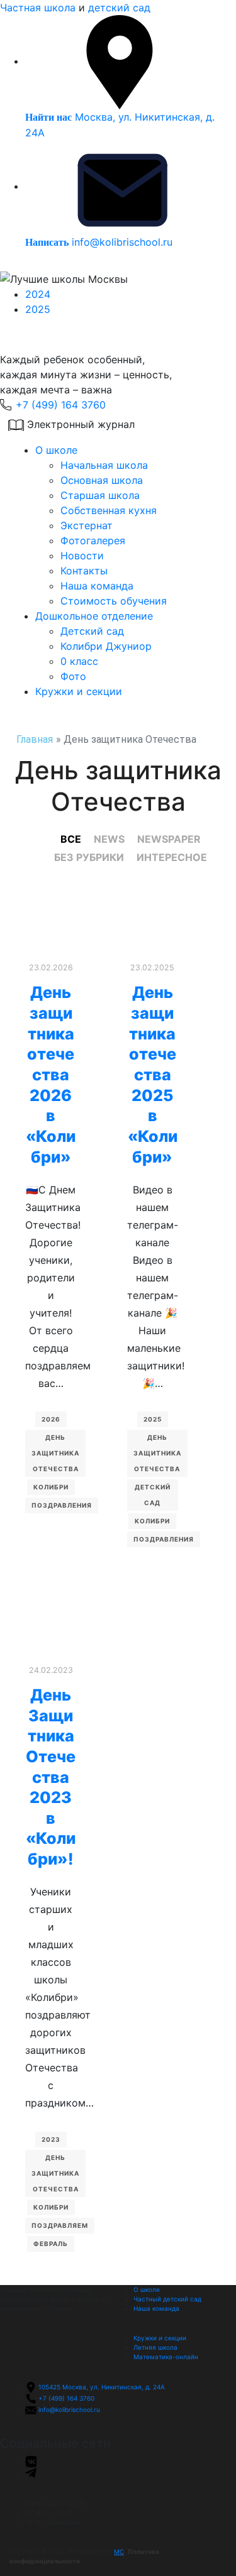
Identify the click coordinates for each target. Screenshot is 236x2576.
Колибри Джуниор (106, 646)
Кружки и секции (79, 691)
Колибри (51, 1487)
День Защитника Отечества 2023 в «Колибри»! (51, 1777)
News (109, 839)
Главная (35, 739)
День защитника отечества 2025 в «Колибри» (153, 1074)
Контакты (84, 571)
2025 (38, 309)
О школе (56, 450)
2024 (38, 294)
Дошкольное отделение (94, 616)
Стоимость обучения (114, 601)
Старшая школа (100, 495)
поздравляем (60, 2225)
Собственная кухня (109, 510)
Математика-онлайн (166, 2357)
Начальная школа (104, 465)
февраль (51, 2244)
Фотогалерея (93, 540)
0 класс (79, 661)
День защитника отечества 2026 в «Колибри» (51, 1074)
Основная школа (102, 480)
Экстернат (87, 525)
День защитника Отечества (55, 1453)
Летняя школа (155, 2347)
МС (119, 2551)
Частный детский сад (167, 2299)
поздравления (62, 1505)
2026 (51, 1419)
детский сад (119, 8)
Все (71, 839)
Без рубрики (89, 857)
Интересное (172, 857)
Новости (82, 556)
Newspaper (169, 839)
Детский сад (92, 631)
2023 (51, 2139)
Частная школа (38, 8)
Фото (73, 676)
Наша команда (97, 586)
